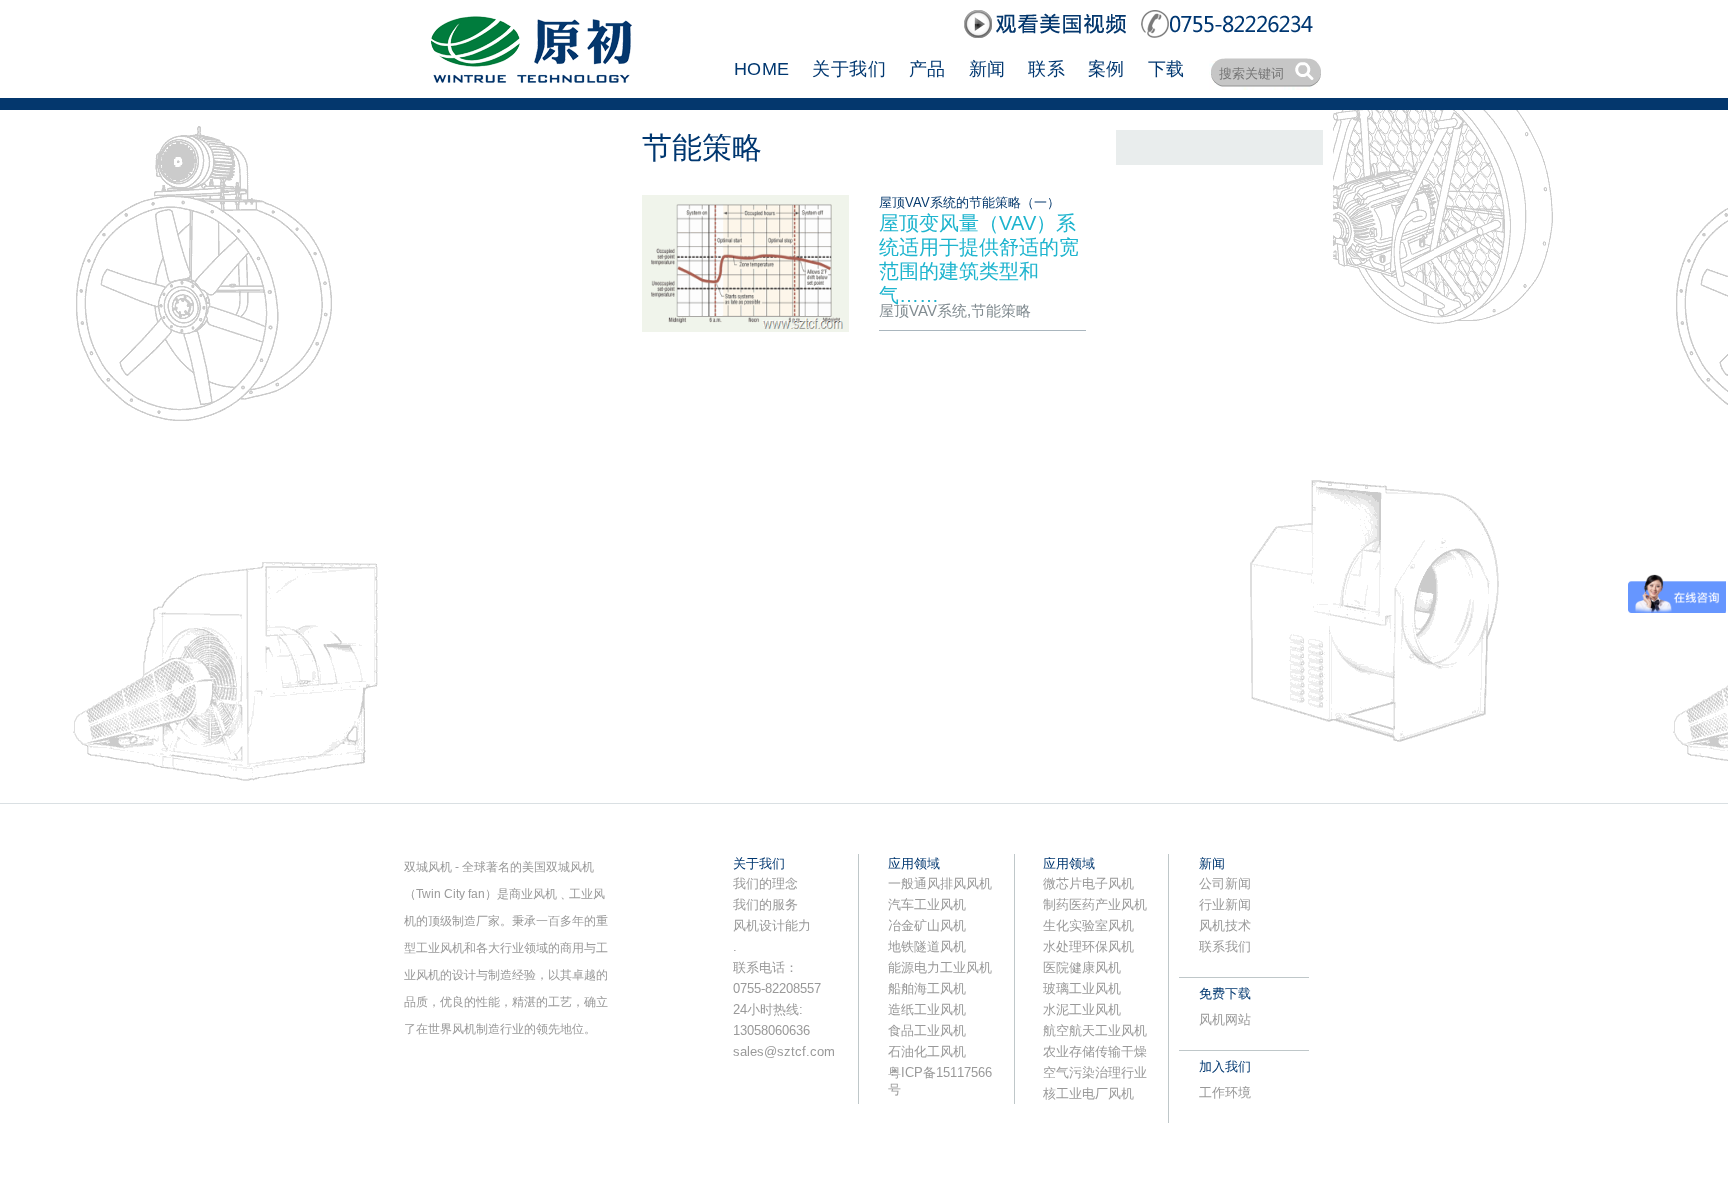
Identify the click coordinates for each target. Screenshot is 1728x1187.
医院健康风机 (1082, 967)
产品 (927, 69)
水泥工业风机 (1082, 1009)
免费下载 (1225, 993)
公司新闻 (1225, 883)
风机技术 (1225, 925)
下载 (1166, 69)
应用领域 (914, 863)
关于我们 (848, 69)
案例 (1106, 69)
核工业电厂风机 (1088, 1093)
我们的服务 (765, 904)
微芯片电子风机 (1088, 883)
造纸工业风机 (927, 1009)
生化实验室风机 (1088, 925)
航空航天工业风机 (1095, 1030)
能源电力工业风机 (940, 967)
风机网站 (1225, 1019)
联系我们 (1225, 946)
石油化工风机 (927, 1051)
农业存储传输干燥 (1095, 1051)
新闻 (987, 69)
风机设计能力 (772, 925)
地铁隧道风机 (927, 946)
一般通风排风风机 (940, 883)
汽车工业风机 (927, 904)
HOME (761, 69)
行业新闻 (1225, 904)
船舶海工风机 (927, 988)
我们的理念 (765, 883)
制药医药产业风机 (1095, 904)
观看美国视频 (1047, 24)
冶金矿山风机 (927, 925)
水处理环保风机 (1088, 946)
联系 (1046, 69)
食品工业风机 (927, 1030)
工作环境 (1225, 1092)
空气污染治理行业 (1095, 1072)
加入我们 (1225, 1066)
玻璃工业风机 (1082, 988)
